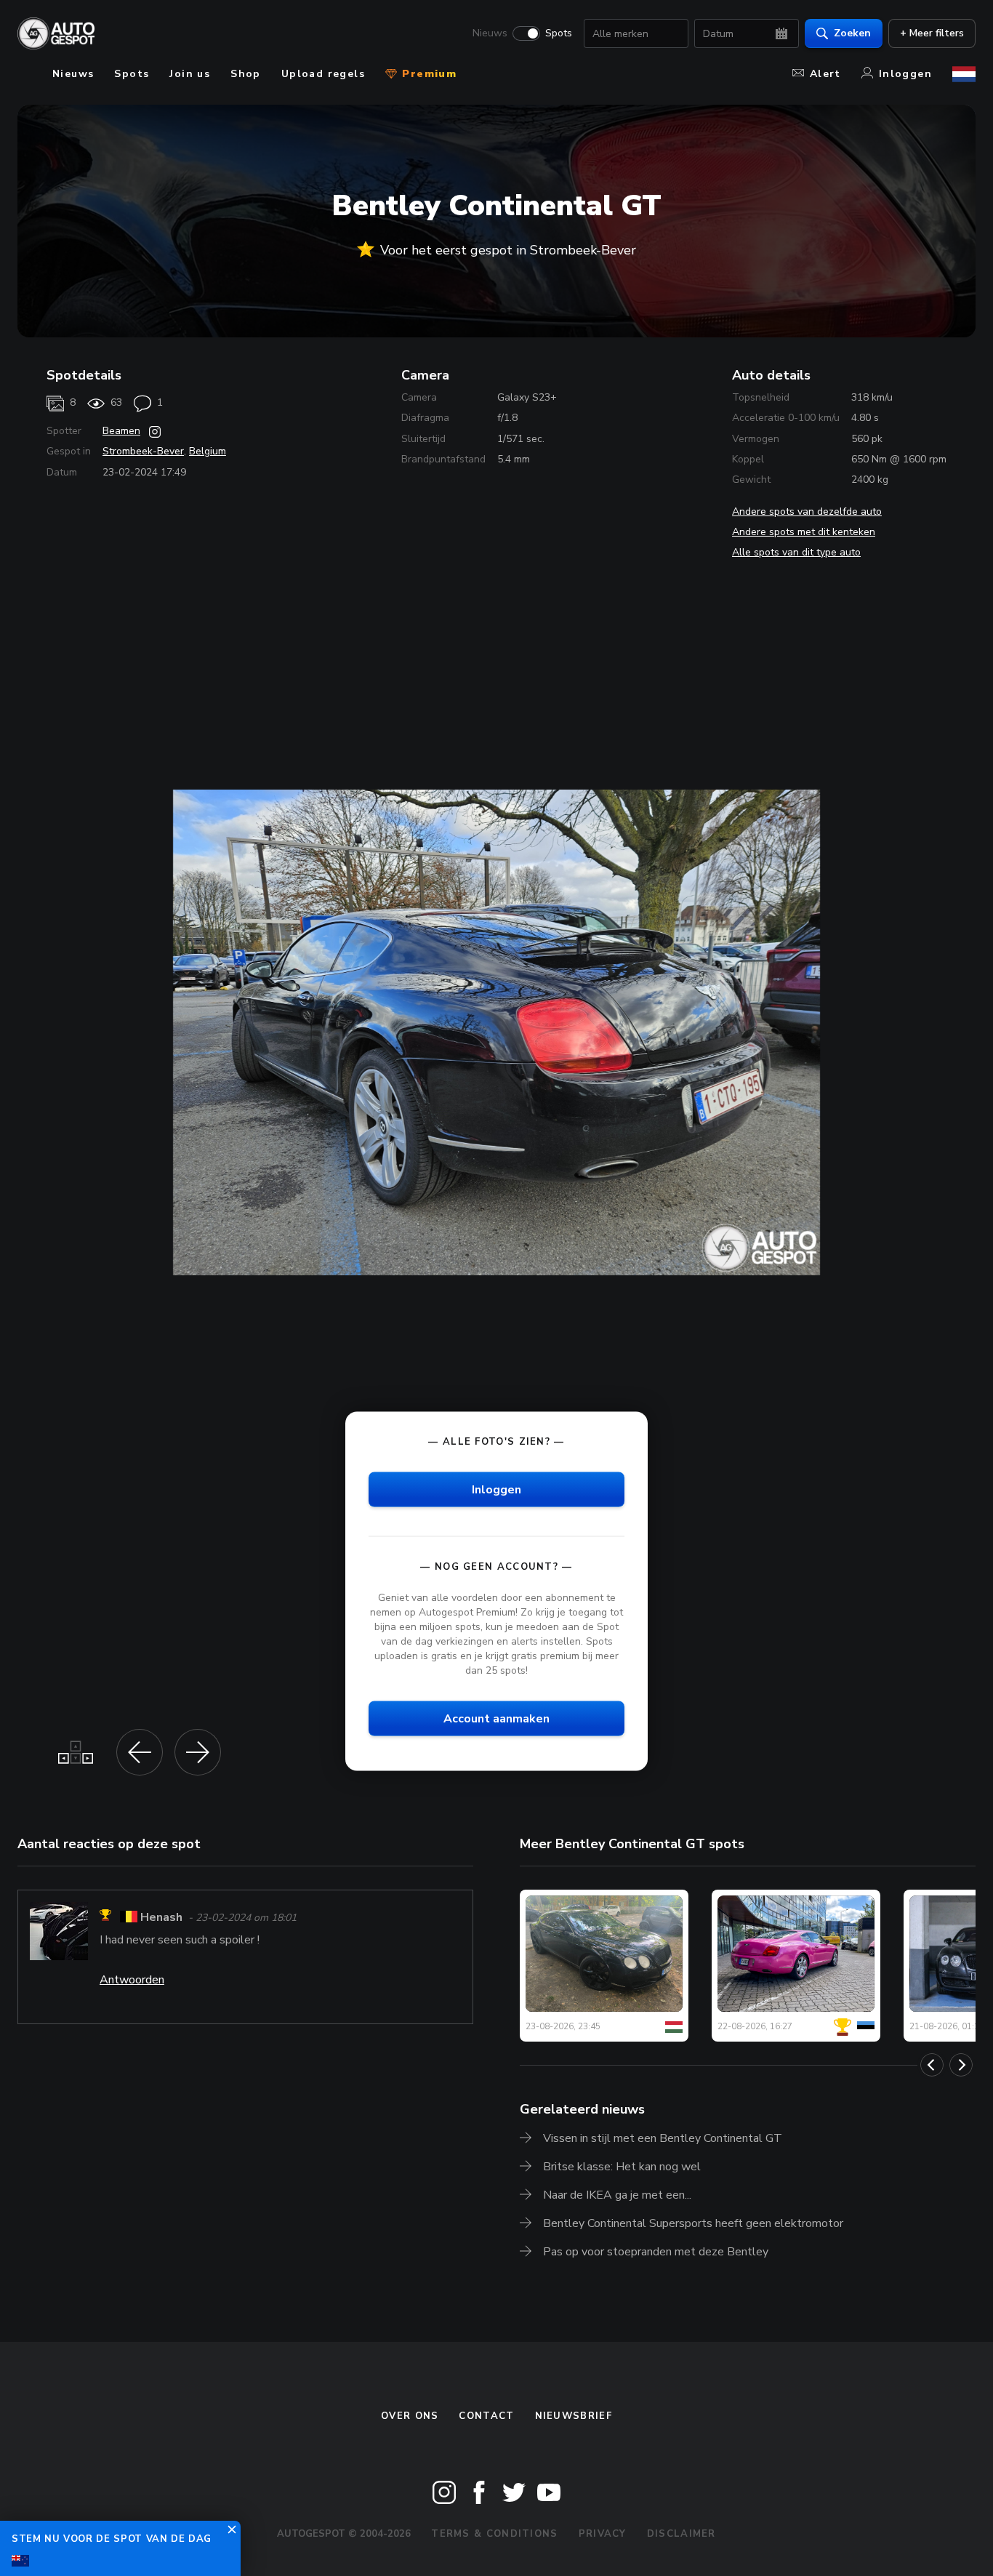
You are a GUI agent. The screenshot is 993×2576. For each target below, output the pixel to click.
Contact (486, 2416)
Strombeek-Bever (143, 451)
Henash (161, 1917)
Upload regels (323, 74)
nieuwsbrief (574, 2416)
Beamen (121, 431)
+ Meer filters (932, 33)
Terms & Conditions (494, 2534)
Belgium (208, 451)
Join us (190, 74)
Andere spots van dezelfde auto (807, 511)
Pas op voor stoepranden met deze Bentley (656, 2252)
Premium (427, 74)
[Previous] (932, 2065)
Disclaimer (682, 2534)
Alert (825, 74)
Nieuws (490, 33)
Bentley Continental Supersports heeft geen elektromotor (693, 2223)
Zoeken (852, 33)
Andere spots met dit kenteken (804, 532)
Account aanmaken (496, 1719)
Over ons (410, 2416)
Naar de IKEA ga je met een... (617, 2195)
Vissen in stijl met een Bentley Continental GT (663, 2138)
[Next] (961, 2065)
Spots (559, 33)
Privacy (603, 2534)
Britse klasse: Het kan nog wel (622, 2167)
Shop (246, 74)
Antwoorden (132, 1980)
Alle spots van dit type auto (796, 552)
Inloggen (905, 74)
